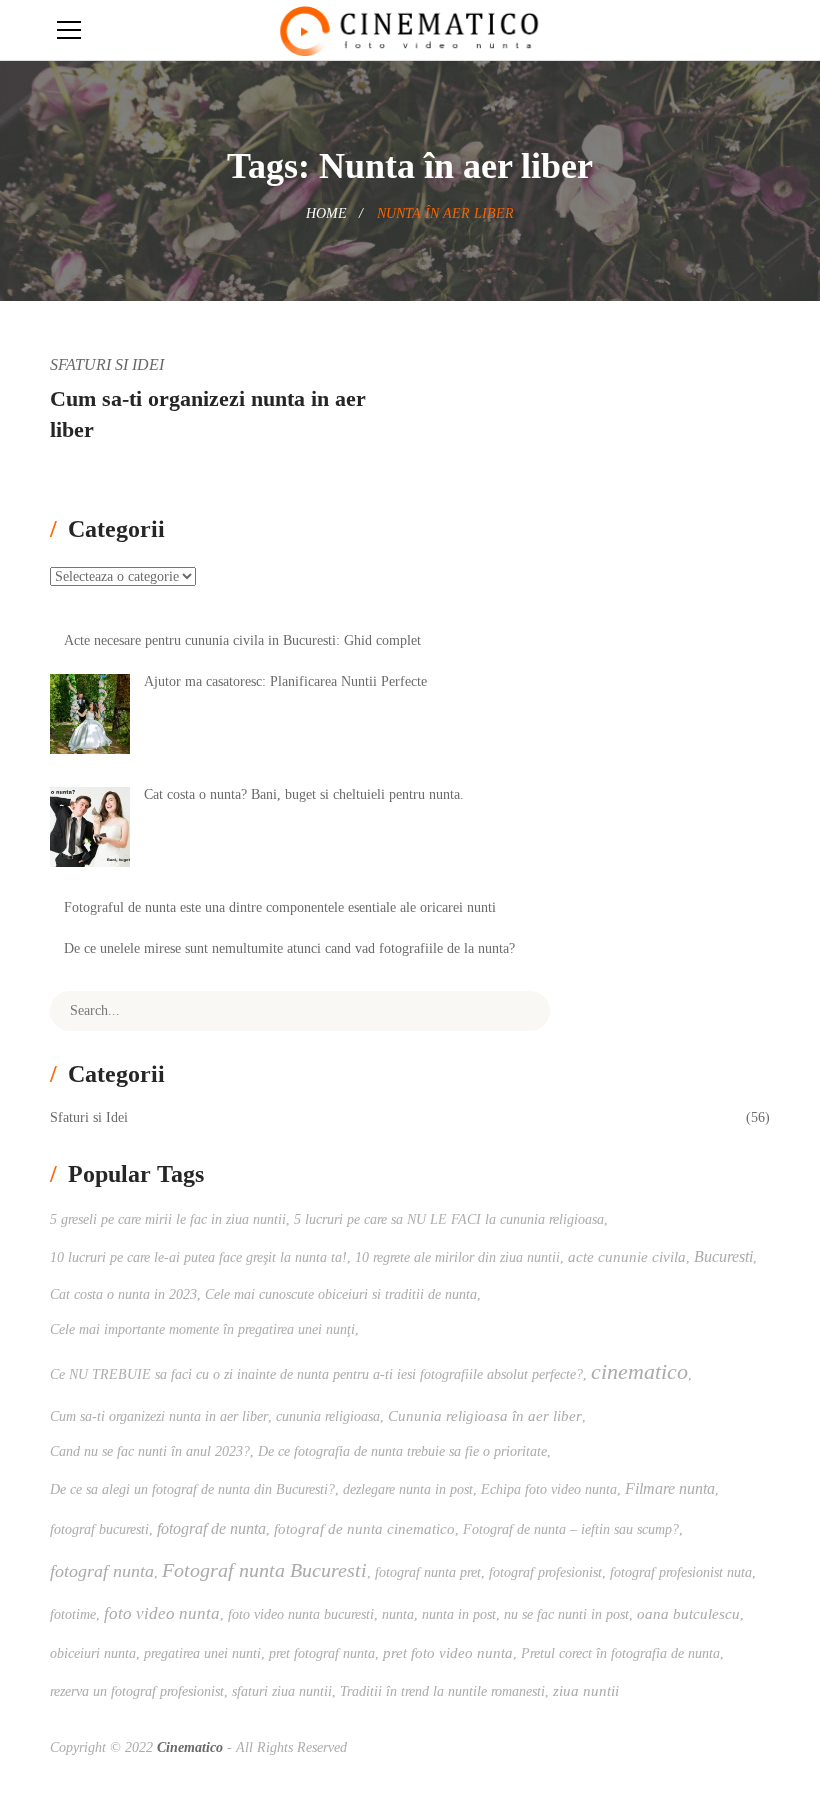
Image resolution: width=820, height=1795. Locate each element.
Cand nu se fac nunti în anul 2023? (150, 1451)
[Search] (520, 1011)
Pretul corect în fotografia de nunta (620, 1653)
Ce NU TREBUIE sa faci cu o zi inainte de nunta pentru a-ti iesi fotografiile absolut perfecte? (316, 1374)
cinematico (639, 1371)
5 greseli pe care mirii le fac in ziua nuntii (168, 1219)
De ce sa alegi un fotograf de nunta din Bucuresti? (192, 1489)
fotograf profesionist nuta (681, 1572)
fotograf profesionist (545, 1572)
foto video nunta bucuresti (301, 1614)
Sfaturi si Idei (107, 364)
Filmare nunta (670, 1488)
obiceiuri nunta (93, 1653)
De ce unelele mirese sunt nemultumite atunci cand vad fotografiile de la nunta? (289, 948)
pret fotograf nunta (322, 1653)
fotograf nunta (102, 1571)
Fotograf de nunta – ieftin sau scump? (571, 1529)
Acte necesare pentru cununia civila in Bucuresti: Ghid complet (242, 640)
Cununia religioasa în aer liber (485, 1415)
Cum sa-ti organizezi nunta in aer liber (159, 1416)
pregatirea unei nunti (202, 1653)
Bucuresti (723, 1256)
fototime (73, 1614)
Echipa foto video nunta (549, 1489)
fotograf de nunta (211, 1528)
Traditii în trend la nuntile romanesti (442, 1691)
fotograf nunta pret (428, 1572)
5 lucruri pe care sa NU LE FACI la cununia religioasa (449, 1219)
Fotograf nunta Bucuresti (264, 1570)
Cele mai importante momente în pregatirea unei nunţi (202, 1329)
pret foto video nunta (448, 1652)
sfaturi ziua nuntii (282, 1691)
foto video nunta (162, 1613)
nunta (398, 1614)
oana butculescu (688, 1613)
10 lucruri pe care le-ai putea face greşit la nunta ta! (198, 1257)
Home (326, 213)
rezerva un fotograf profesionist (137, 1691)
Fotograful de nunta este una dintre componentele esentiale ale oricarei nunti (280, 907)
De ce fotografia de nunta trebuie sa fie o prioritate (402, 1451)
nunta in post (459, 1614)
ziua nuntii (586, 1690)
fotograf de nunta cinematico (364, 1528)
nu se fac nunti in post (566, 1614)
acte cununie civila (627, 1256)
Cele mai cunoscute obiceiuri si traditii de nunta (341, 1294)
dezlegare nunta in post (408, 1489)
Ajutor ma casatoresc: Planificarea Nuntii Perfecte (285, 681)
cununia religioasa (328, 1416)
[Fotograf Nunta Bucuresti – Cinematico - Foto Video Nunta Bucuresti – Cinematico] (409, 29)
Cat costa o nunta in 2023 (123, 1294)
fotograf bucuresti (99, 1529)
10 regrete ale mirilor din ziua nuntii (457, 1257)
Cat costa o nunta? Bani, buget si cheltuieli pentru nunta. (304, 794)
